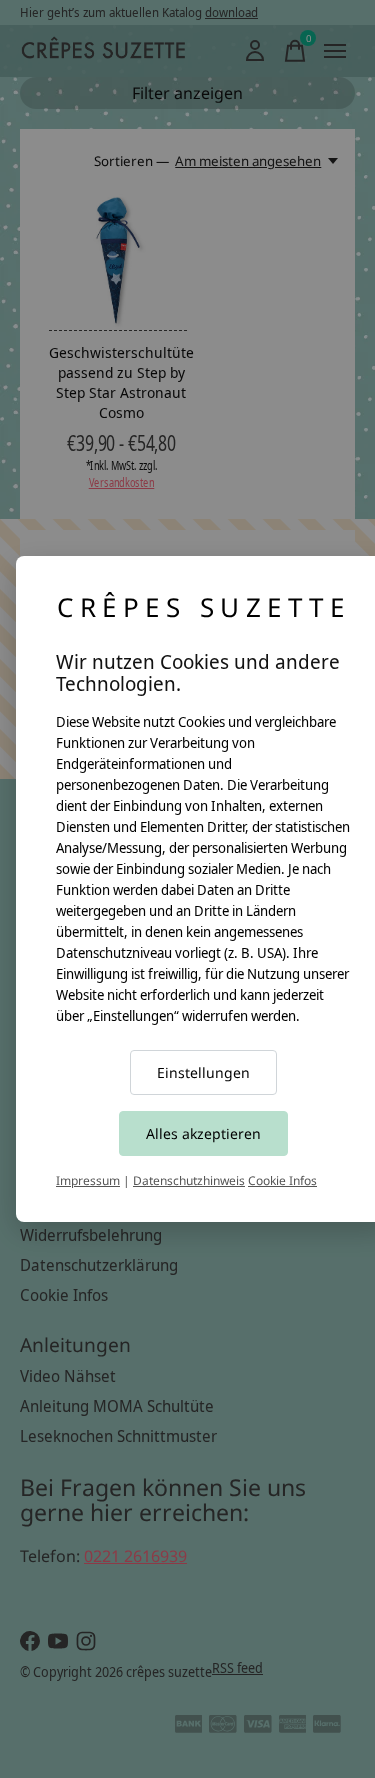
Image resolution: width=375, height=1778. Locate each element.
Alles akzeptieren (203, 1133)
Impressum (88, 1180)
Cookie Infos (282, 1180)
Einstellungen (203, 1072)
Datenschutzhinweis (189, 1180)
